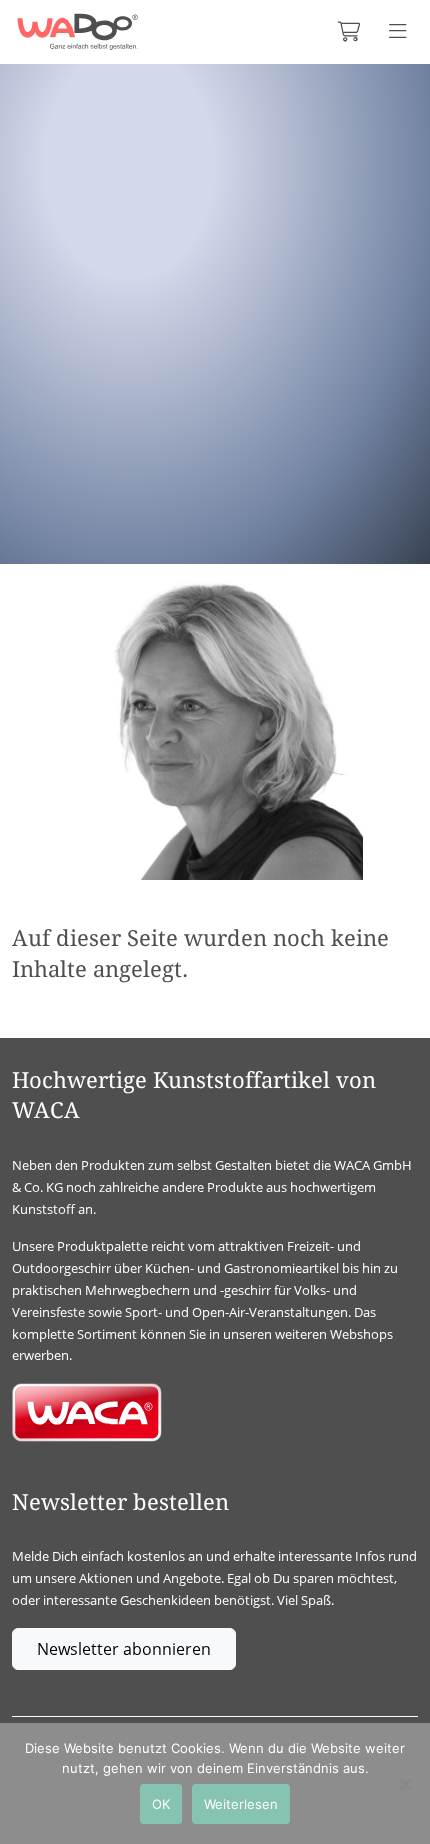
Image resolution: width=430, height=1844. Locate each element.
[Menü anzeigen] (398, 32)
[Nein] (405, 1784)
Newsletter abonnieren (124, 1649)
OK (161, 1804)
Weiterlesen (241, 1804)
